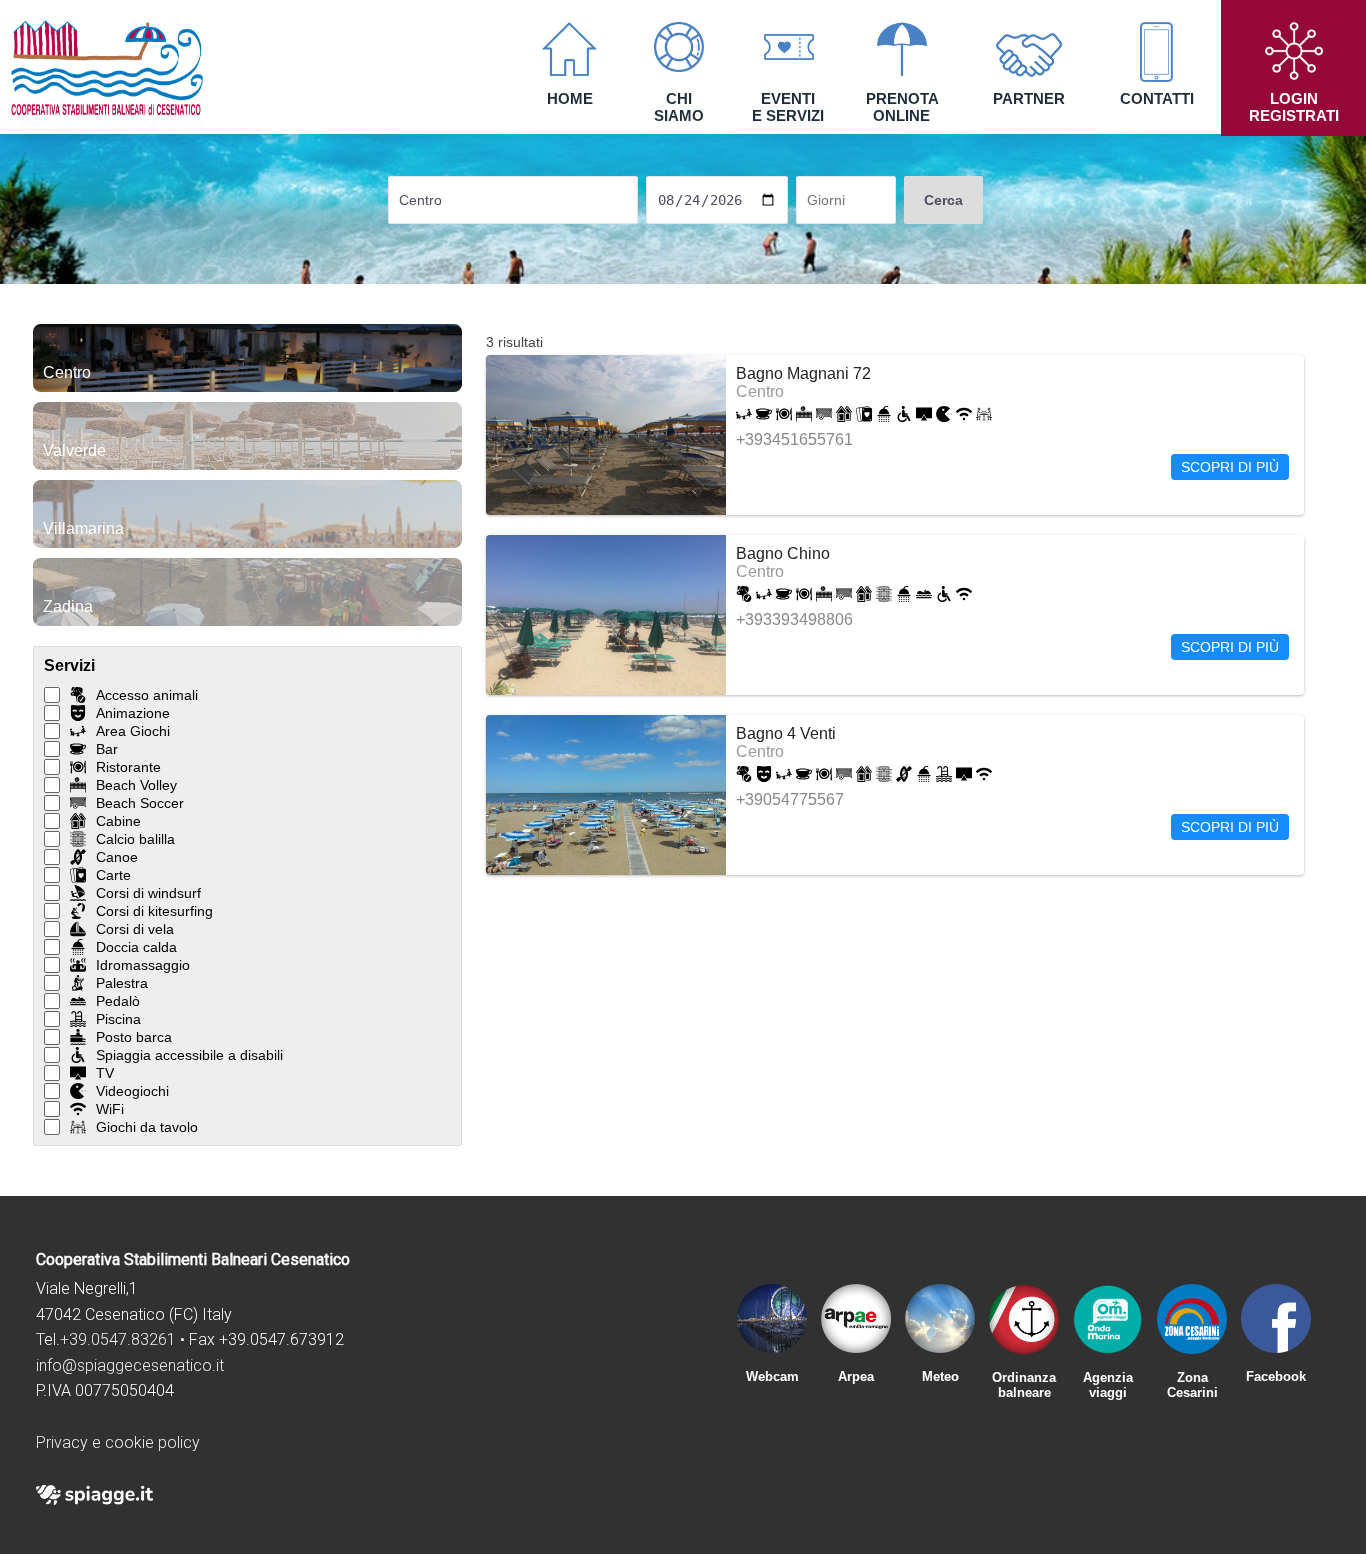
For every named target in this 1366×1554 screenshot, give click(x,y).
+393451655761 (794, 439)
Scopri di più (1230, 467)
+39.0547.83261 (118, 1339)
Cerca (943, 200)
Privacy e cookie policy (118, 1442)
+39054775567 (790, 799)
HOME (570, 98)
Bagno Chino (783, 553)
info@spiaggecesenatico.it (130, 1365)
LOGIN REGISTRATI (1294, 107)
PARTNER (1029, 98)
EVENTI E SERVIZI (788, 107)
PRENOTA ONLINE (902, 107)
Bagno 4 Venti (786, 733)
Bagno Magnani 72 (803, 373)
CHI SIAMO (679, 107)
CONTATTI (1157, 98)
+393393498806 (794, 619)
